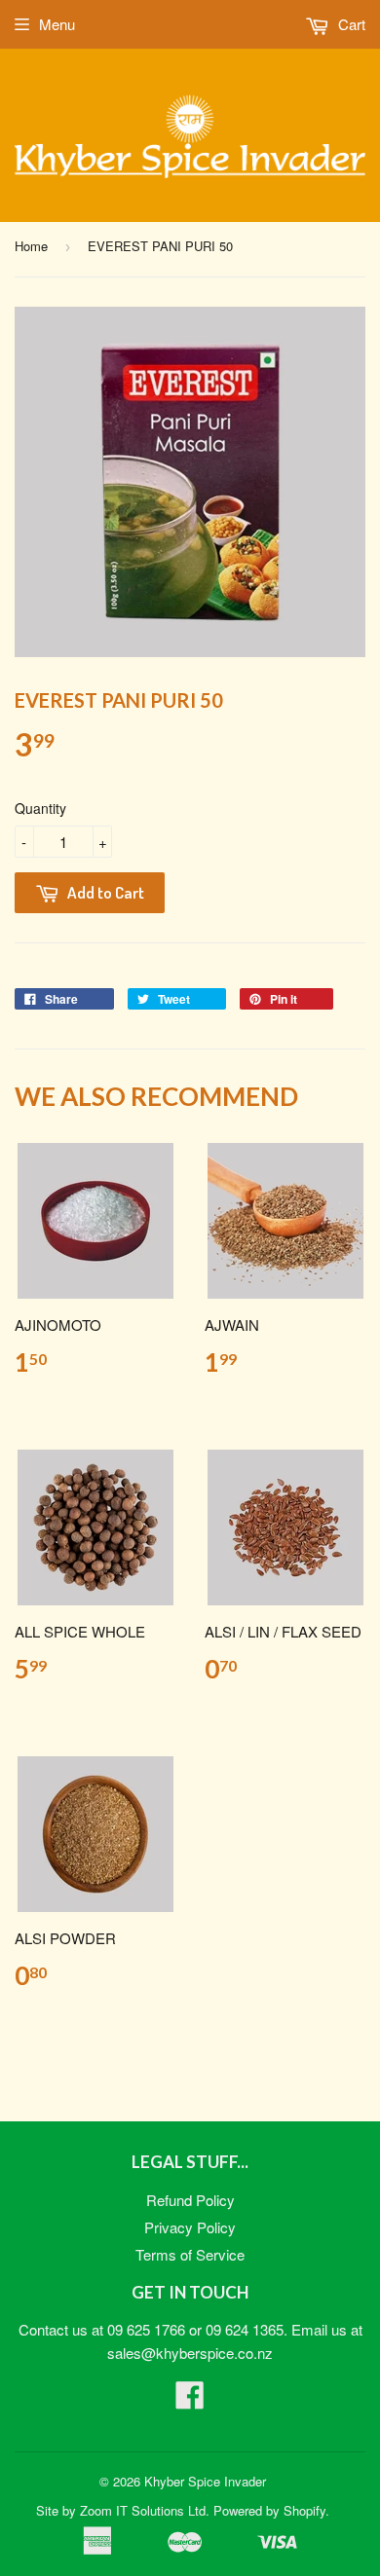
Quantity (40, 808)
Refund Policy (190, 2200)
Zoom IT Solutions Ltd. (145, 2510)
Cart (350, 24)
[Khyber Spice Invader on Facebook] (190, 2400)
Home (31, 246)
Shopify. (306, 2510)
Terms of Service (190, 2254)
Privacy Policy (190, 2227)
